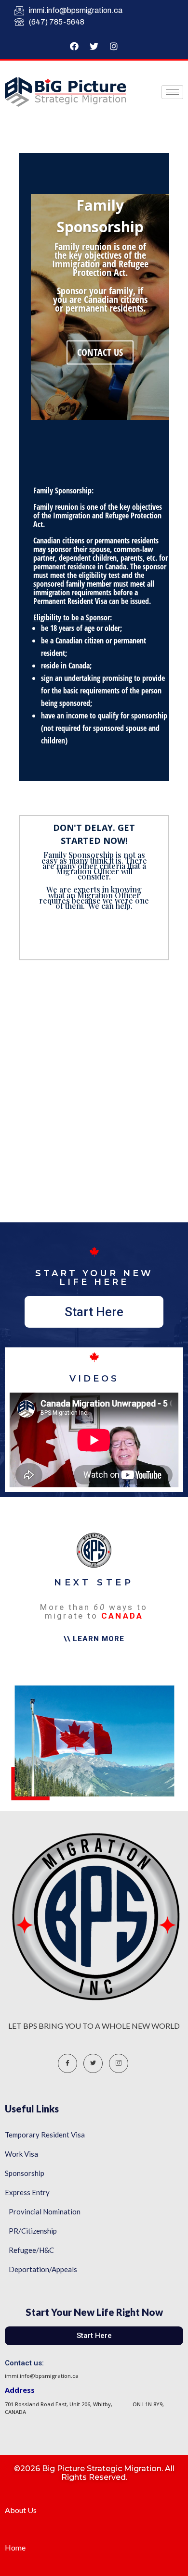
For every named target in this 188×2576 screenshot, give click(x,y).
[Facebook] (74, 46)
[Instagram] (114, 46)
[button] (94, 1312)
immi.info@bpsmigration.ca (76, 10)
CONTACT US (100, 352)
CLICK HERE (94, 943)
